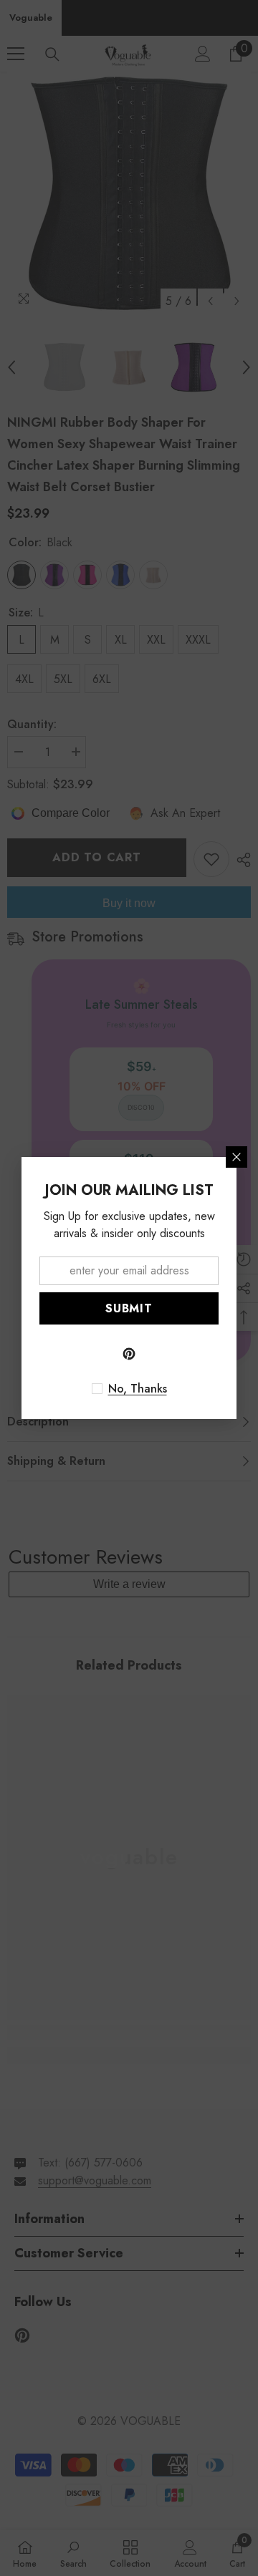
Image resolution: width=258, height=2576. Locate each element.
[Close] (236, 1157)
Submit (129, 1308)
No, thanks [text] (138, 1389)
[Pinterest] (129, 1354)
